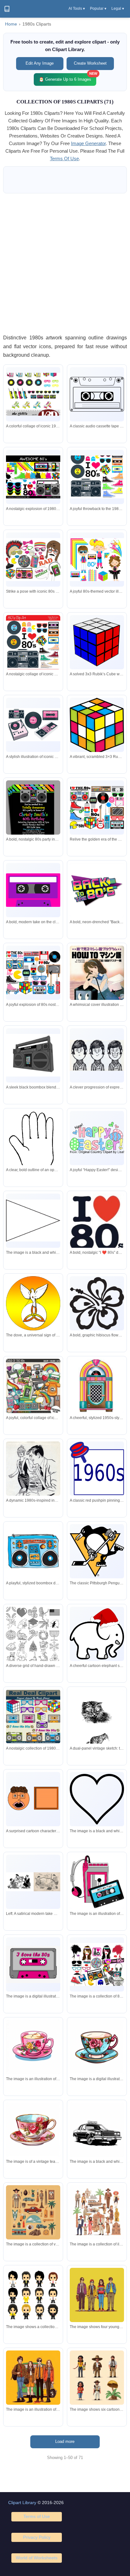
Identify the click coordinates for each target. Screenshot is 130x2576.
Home (11, 24)
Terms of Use (37, 2516)
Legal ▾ (118, 9)
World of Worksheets (37, 2558)
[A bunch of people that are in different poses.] (33, 2295)
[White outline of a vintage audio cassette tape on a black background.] (97, 394)
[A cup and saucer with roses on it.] (33, 2130)
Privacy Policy (37, 2537)
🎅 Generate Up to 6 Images (68, 77)
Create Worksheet (90, 63)
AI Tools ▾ (77, 9)
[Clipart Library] (7, 9)
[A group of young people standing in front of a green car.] (33, 2378)
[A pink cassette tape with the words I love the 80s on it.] (33, 1964)
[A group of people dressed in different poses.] (97, 2378)
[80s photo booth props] (97, 1964)
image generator (88, 143)
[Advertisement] (65, 263)
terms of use (64, 158)
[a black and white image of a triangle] (33, 1221)
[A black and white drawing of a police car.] (97, 2130)
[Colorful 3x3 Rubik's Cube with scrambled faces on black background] (97, 726)
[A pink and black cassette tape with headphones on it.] (97, 1882)
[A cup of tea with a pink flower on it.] (97, 2047)
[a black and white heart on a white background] (97, 1799)
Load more (65, 2441)
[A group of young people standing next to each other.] (97, 2295)
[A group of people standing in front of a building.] (97, 2212)
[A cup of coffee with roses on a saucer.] (33, 2047)
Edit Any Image (40, 63)
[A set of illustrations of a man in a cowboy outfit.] (33, 2212)
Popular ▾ (98, 9)
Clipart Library (22, 2503)
